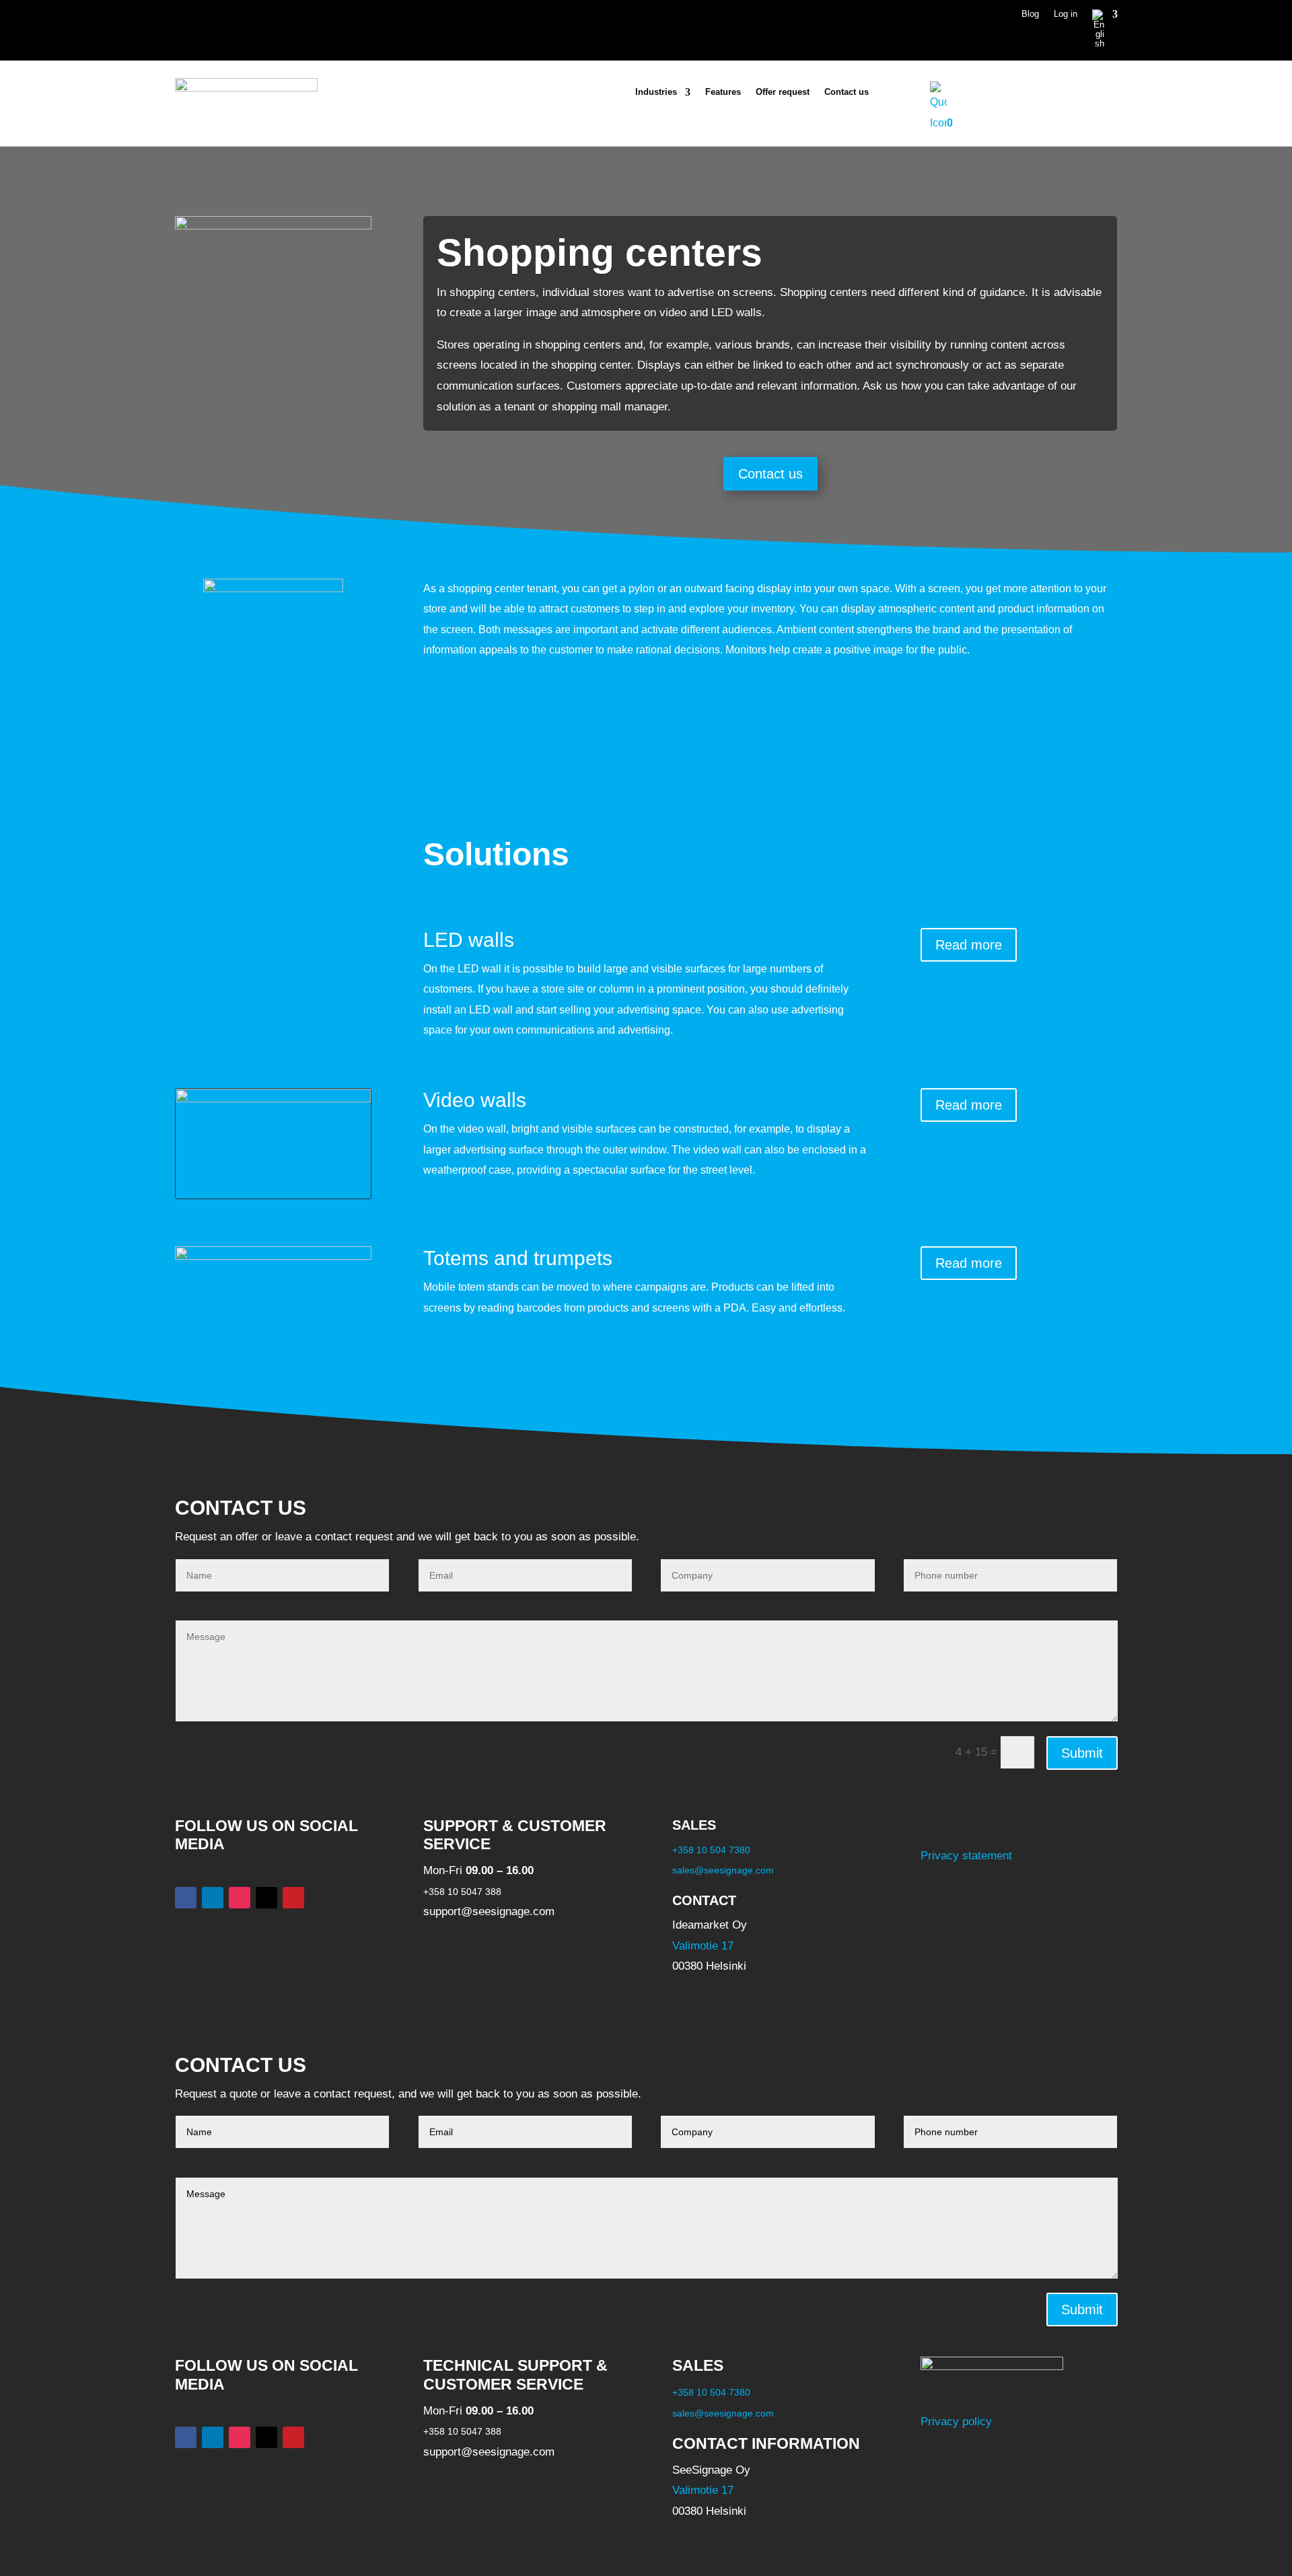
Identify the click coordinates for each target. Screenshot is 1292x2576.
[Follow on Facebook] (186, 1898)
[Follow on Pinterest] (293, 1898)
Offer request (783, 92)
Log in (1066, 14)
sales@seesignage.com (723, 1870)
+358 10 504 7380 (711, 1850)
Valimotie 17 (703, 1946)
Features (723, 92)
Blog (1030, 14)
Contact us (847, 92)
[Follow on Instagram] (240, 1898)
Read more (969, 945)
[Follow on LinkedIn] (213, 1898)
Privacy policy (956, 2422)
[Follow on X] (266, 1898)
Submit (1082, 1753)
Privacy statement (966, 1856)
